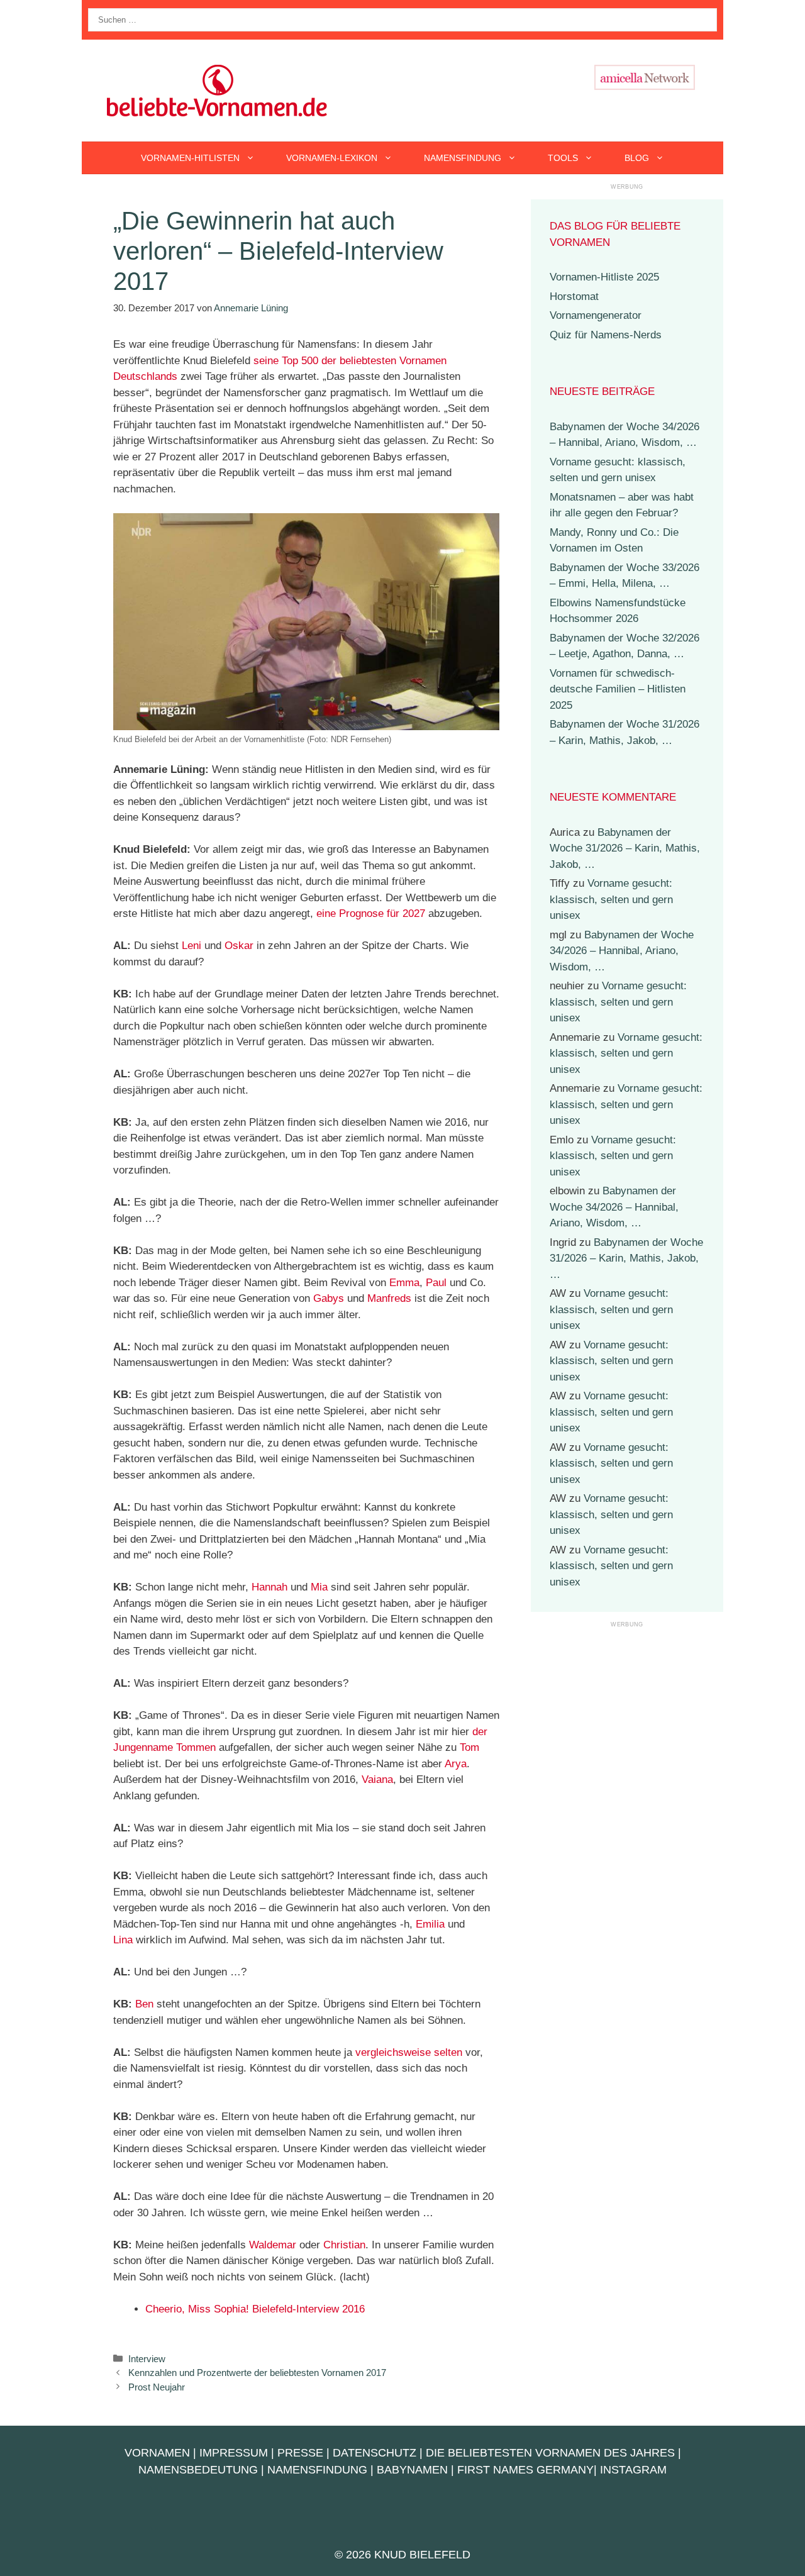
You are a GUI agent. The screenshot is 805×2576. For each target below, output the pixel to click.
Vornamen (157, 2453)
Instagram (633, 2470)
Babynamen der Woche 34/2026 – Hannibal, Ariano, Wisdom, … (622, 951)
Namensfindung (463, 158)
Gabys (329, 1298)
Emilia (430, 1924)
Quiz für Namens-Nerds (606, 335)
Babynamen (412, 2470)
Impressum (234, 2453)
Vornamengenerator (596, 315)
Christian (344, 2245)
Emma (404, 1283)
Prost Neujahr (157, 2387)
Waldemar (273, 2245)
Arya (456, 1764)
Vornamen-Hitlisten (190, 158)
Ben (144, 2004)
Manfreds (389, 1298)
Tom (469, 1747)
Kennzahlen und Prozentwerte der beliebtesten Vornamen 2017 (257, 2373)
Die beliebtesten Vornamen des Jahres (550, 2453)
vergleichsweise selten (409, 2052)
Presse (300, 2453)
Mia (319, 1587)
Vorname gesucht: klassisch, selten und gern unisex (611, 899)
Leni (192, 946)
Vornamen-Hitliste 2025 (604, 277)
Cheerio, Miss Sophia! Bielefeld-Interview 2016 (255, 2309)
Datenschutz (375, 2453)
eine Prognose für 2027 (371, 913)
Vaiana (377, 1779)
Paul (436, 1283)
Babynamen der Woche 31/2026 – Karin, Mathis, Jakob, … (625, 848)
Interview (147, 2359)
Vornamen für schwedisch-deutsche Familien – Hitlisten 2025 (618, 689)
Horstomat (574, 297)
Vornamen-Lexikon (332, 158)
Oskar (239, 946)
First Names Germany (525, 2470)
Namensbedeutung (198, 2470)
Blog (637, 158)
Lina (123, 1940)
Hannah (269, 1587)
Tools (563, 158)
